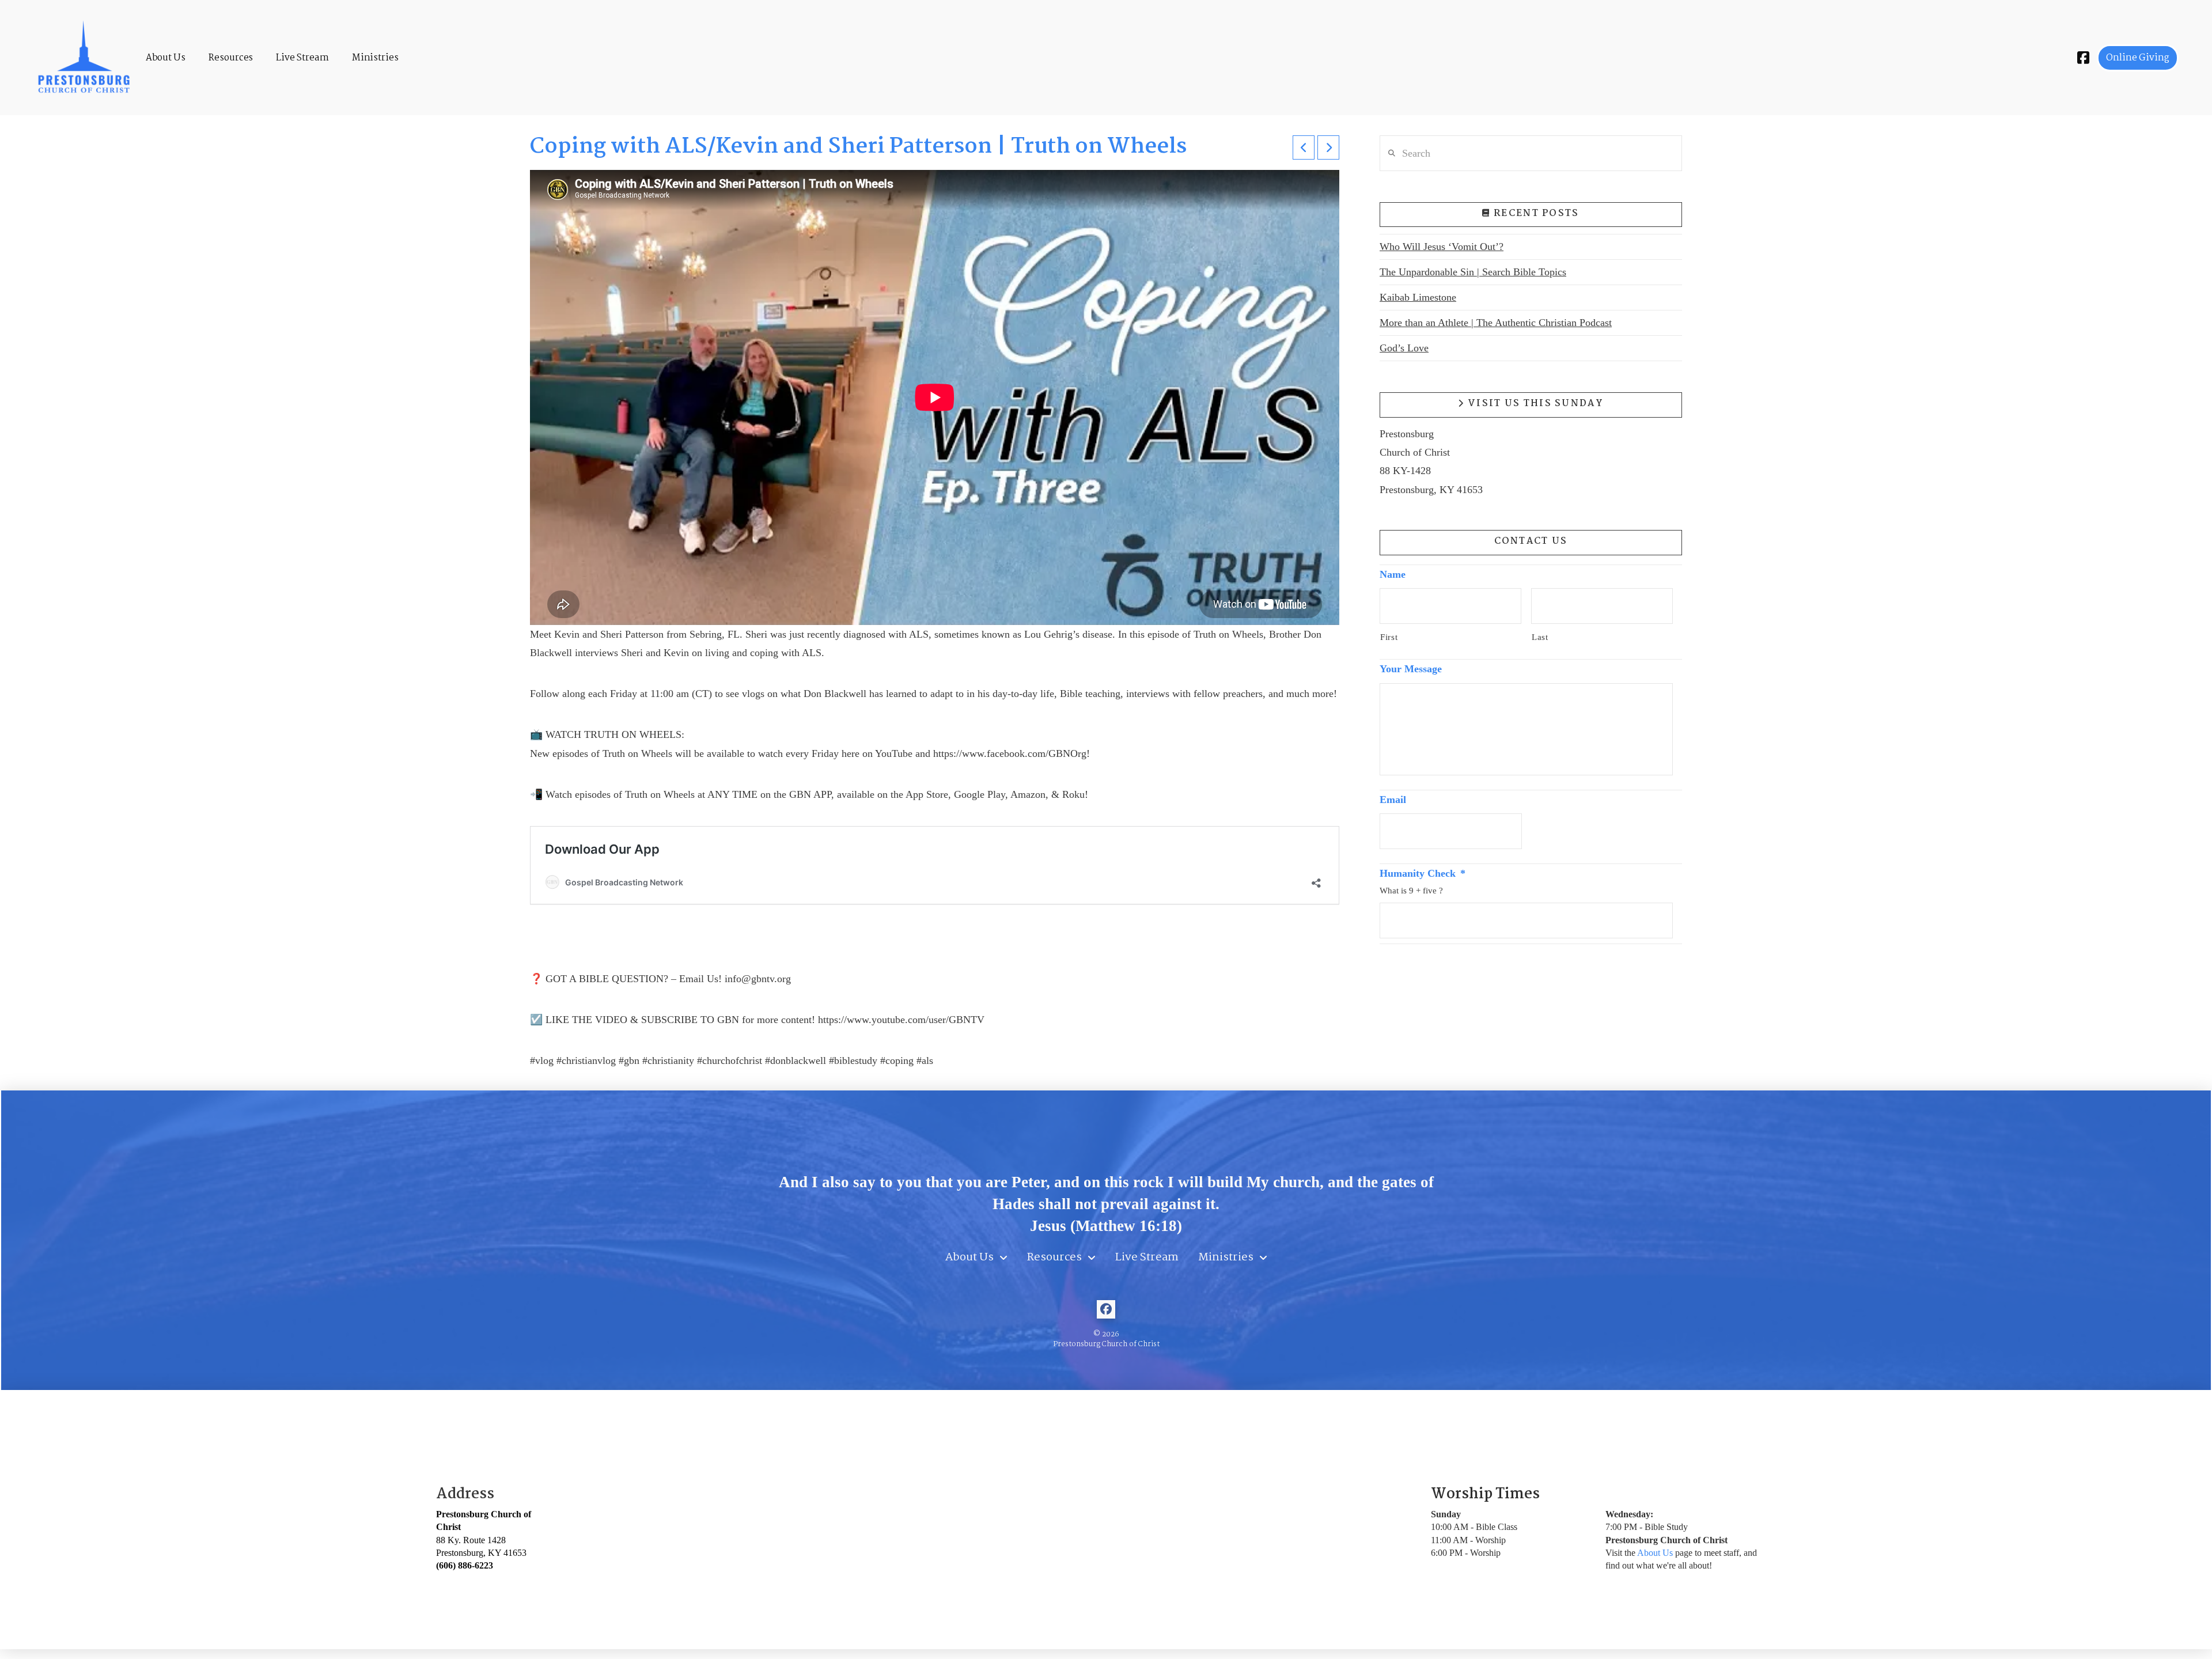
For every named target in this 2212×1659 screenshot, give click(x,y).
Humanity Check (1423, 873)
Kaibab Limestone (1418, 297)
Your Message (1411, 669)
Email (1393, 800)
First (1389, 637)
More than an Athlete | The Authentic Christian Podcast (1496, 323)
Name (1393, 574)
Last (1540, 637)
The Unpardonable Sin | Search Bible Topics (1473, 272)
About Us (1655, 1553)
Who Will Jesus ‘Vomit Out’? (1442, 247)
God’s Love (1404, 348)
